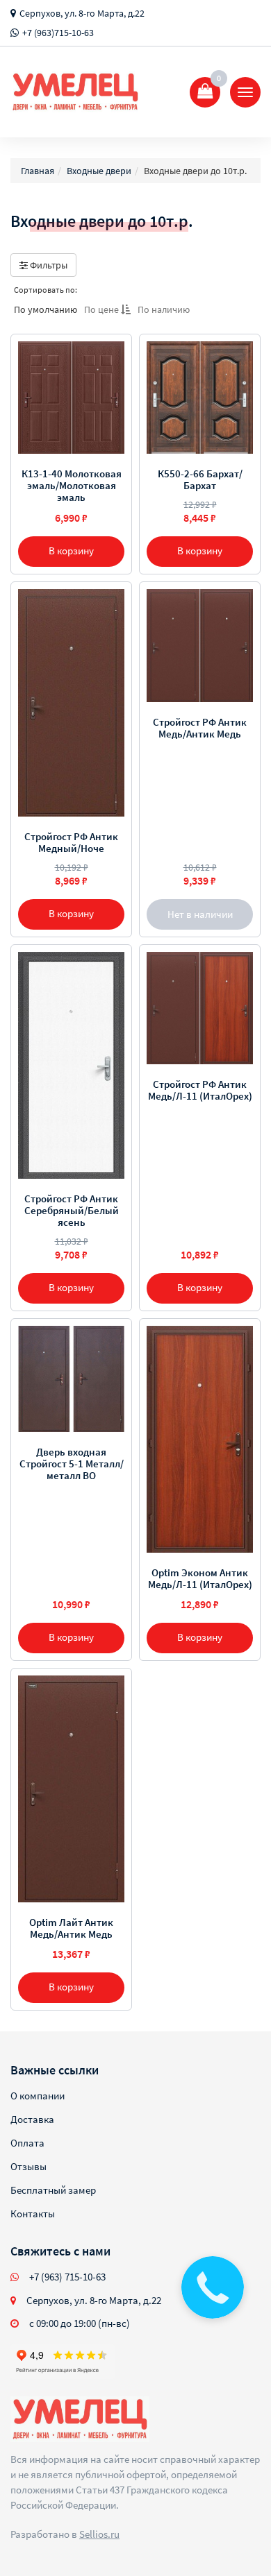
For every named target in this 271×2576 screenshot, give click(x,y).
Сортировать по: (46, 290)
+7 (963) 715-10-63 (67, 2277)
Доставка (32, 2119)
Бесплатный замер (53, 2190)
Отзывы (28, 2166)
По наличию (164, 309)
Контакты (33, 2214)
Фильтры (48, 265)
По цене (102, 309)
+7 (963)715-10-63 (58, 33)
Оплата (27, 2143)
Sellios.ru (99, 2534)
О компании (38, 2096)
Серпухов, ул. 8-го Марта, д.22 (82, 13)
